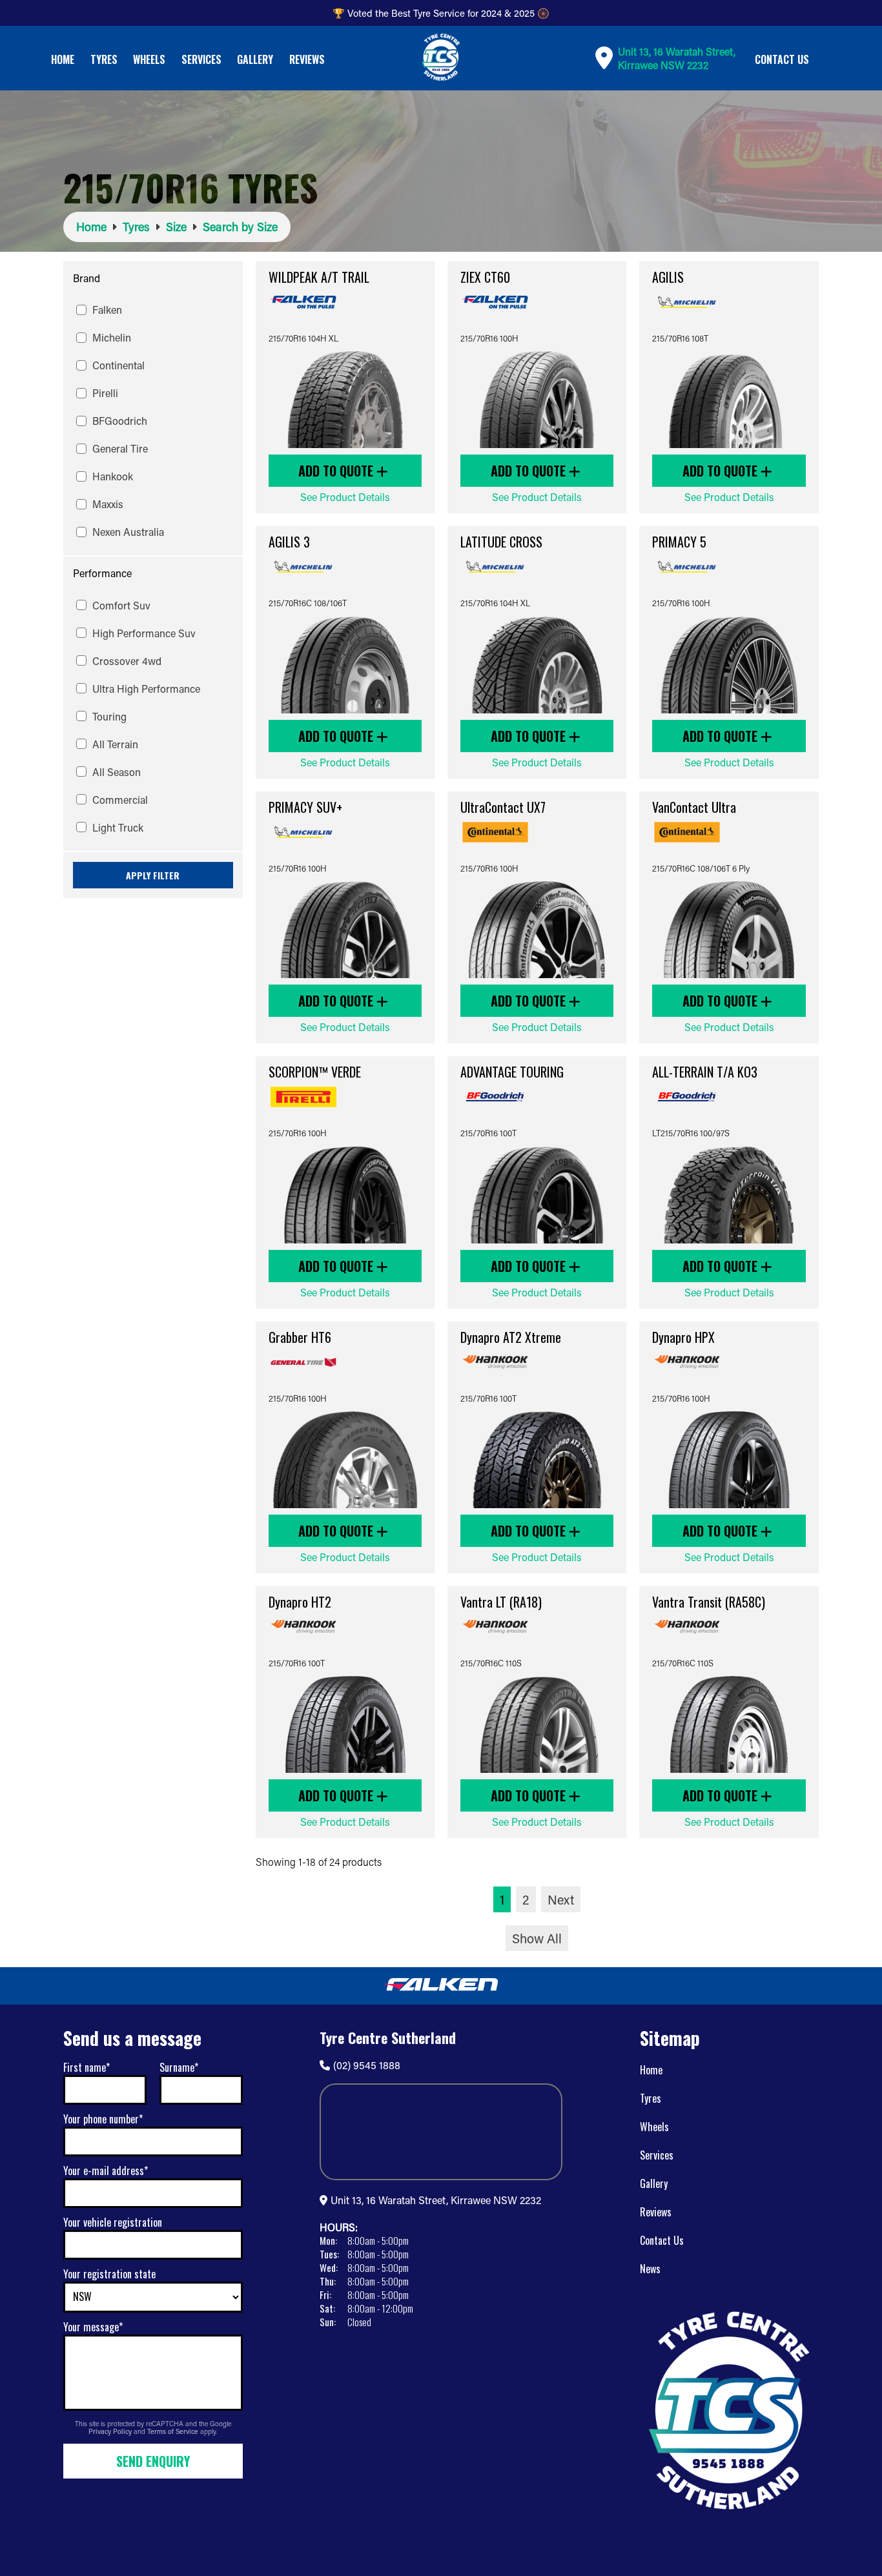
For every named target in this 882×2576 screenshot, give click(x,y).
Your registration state (109, 2274)
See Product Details (345, 497)
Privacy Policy (111, 2431)
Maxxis (108, 504)
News (650, 2269)
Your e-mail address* (106, 2171)
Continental (118, 365)
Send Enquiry (153, 2461)
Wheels (149, 59)
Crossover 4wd (127, 661)
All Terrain (115, 744)
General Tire (120, 448)
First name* (87, 2067)
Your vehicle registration (113, 2222)
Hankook (113, 476)
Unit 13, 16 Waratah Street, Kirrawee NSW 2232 (436, 2200)
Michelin (112, 337)
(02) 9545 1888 (367, 2065)
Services (201, 59)
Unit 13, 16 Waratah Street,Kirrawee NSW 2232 (677, 58)
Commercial (120, 800)
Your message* (93, 2327)
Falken (107, 310)
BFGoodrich (120, 421)
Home (63, 59)
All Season (117, 772)
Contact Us (782, 59)
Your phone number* (103, 2119)
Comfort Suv (121, 605)
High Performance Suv (144, 633)
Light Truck (118, 827)
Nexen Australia (128, 532)
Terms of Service (174, 2431)
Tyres (104, 59)
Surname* (179, 2067)
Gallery (255, 59)
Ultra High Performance (146, 689)
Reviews (307, 59)
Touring (109, 716)
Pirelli (105, 393)
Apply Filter (153, 875)
